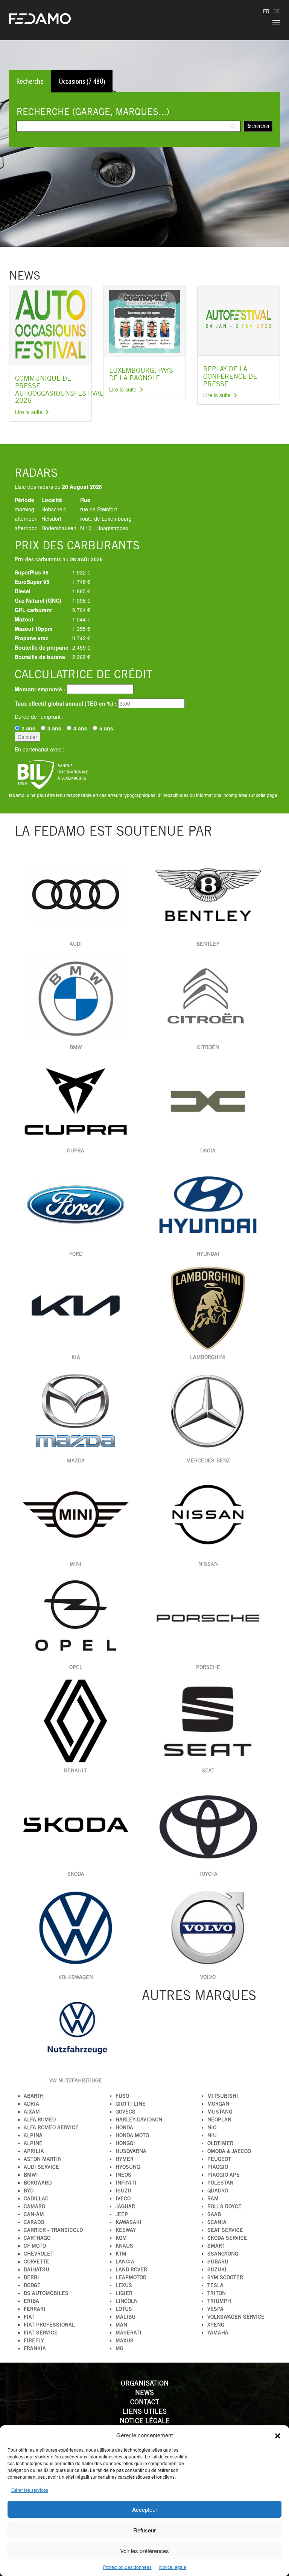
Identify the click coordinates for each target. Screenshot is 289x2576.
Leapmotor (131, 2277)
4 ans (80, 728)
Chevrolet (39, 2254)
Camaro (34, 2206)
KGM (121, 2238)
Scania (217, 2222)
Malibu (125, 2317)
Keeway (126, 2230)
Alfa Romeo (40, 2119)
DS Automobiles (46, 2293)
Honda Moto (132, 2135)
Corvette (37, 2262)
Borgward (38, 2183)
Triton (217, 2293)
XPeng (216, 2325)
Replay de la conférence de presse (230, 376)
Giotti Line (131, 2104)
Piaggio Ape (224, 2175)
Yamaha (218, 2333)
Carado (34, 2222)
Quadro (218, 2191)
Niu (212, 2135)
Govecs (125, 2112)
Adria (31, 2104)
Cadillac (36, 2198)
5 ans (106, 728)
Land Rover (131, 2269)
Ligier (124, 2293)
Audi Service (41, 2167)
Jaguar (125, 2206)
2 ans (28, 728)
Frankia (35, 2348)
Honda (124, 2127)
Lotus (124, 2309)
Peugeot (219, 2159)
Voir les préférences (144, 2551)
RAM (213, 2198)
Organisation (145, 2383)
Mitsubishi (223, 2096)
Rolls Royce (224, 2206)
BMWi (31, 2175)
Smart (216, 2246)
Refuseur (144, 2530)
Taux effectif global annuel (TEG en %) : (66, 703)
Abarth (34, 2096)
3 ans (54, 728)
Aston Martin (43, 2159)
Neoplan (219, 2119)
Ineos (123, 2175)
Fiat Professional (49, 2325)
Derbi (31, 2277)
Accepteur (145, 2509)
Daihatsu (37, 2269)
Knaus (124, 2246)
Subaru (218, 2262)
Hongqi (125, 2143)
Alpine (33, 2143)
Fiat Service (41, 2333)
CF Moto (35, 2246)
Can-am (34, 2214)
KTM (121, 2254)
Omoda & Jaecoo (229, 2151)
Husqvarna (131, 2151)
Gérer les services (30, 2490)
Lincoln (127, 2301)
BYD (29, 2191)
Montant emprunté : (40, 689)
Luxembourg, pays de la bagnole (141, 374)
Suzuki (217, 2269)
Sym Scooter (225, 2277)
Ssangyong (223, 2254)
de (277, 11)
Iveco (123, 2198)
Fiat (29, 2317)
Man (121, 2325)
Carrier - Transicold (53, 2230)
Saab (214, 2214)
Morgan (218, 2104)
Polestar (220, 2183)
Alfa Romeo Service (51, 2127)
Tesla (215, 2285)
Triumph (219, 2301)
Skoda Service (227, 2238)
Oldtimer (220, 2143)
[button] (278, 2435)
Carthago (37, 2238)
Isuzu (123, 2191)
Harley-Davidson (139, 2119)
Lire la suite (30, 412)
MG (119, 2348)
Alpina (33, 2135)
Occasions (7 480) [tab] (82, 81)
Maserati (129, 2333)
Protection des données (127, 2567)
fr (266, 11)
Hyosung (128, 2167)
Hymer (125, 2159)
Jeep (122, 2214)
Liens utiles (145, 2411)
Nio (212, 2127)
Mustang (220, 2112)
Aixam (32, 2112)
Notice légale (173, 2567)
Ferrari (35, 2309)
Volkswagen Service (236, 2317)
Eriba (31, 2301)
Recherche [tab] (30, 81)
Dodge (32, 2285)
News (144, 2392)
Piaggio (218, 2167)
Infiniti (126, 2183)
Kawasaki (129, 2222)
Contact (145, 2402)
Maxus (125, 2340)
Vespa (215, 2309)
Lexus (124, 2285)
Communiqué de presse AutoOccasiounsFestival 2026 (59, 389)
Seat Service (225, 2230)
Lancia (125, 2262)
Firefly (34, 2340)
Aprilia (34, 2151)
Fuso (122, 2096)
